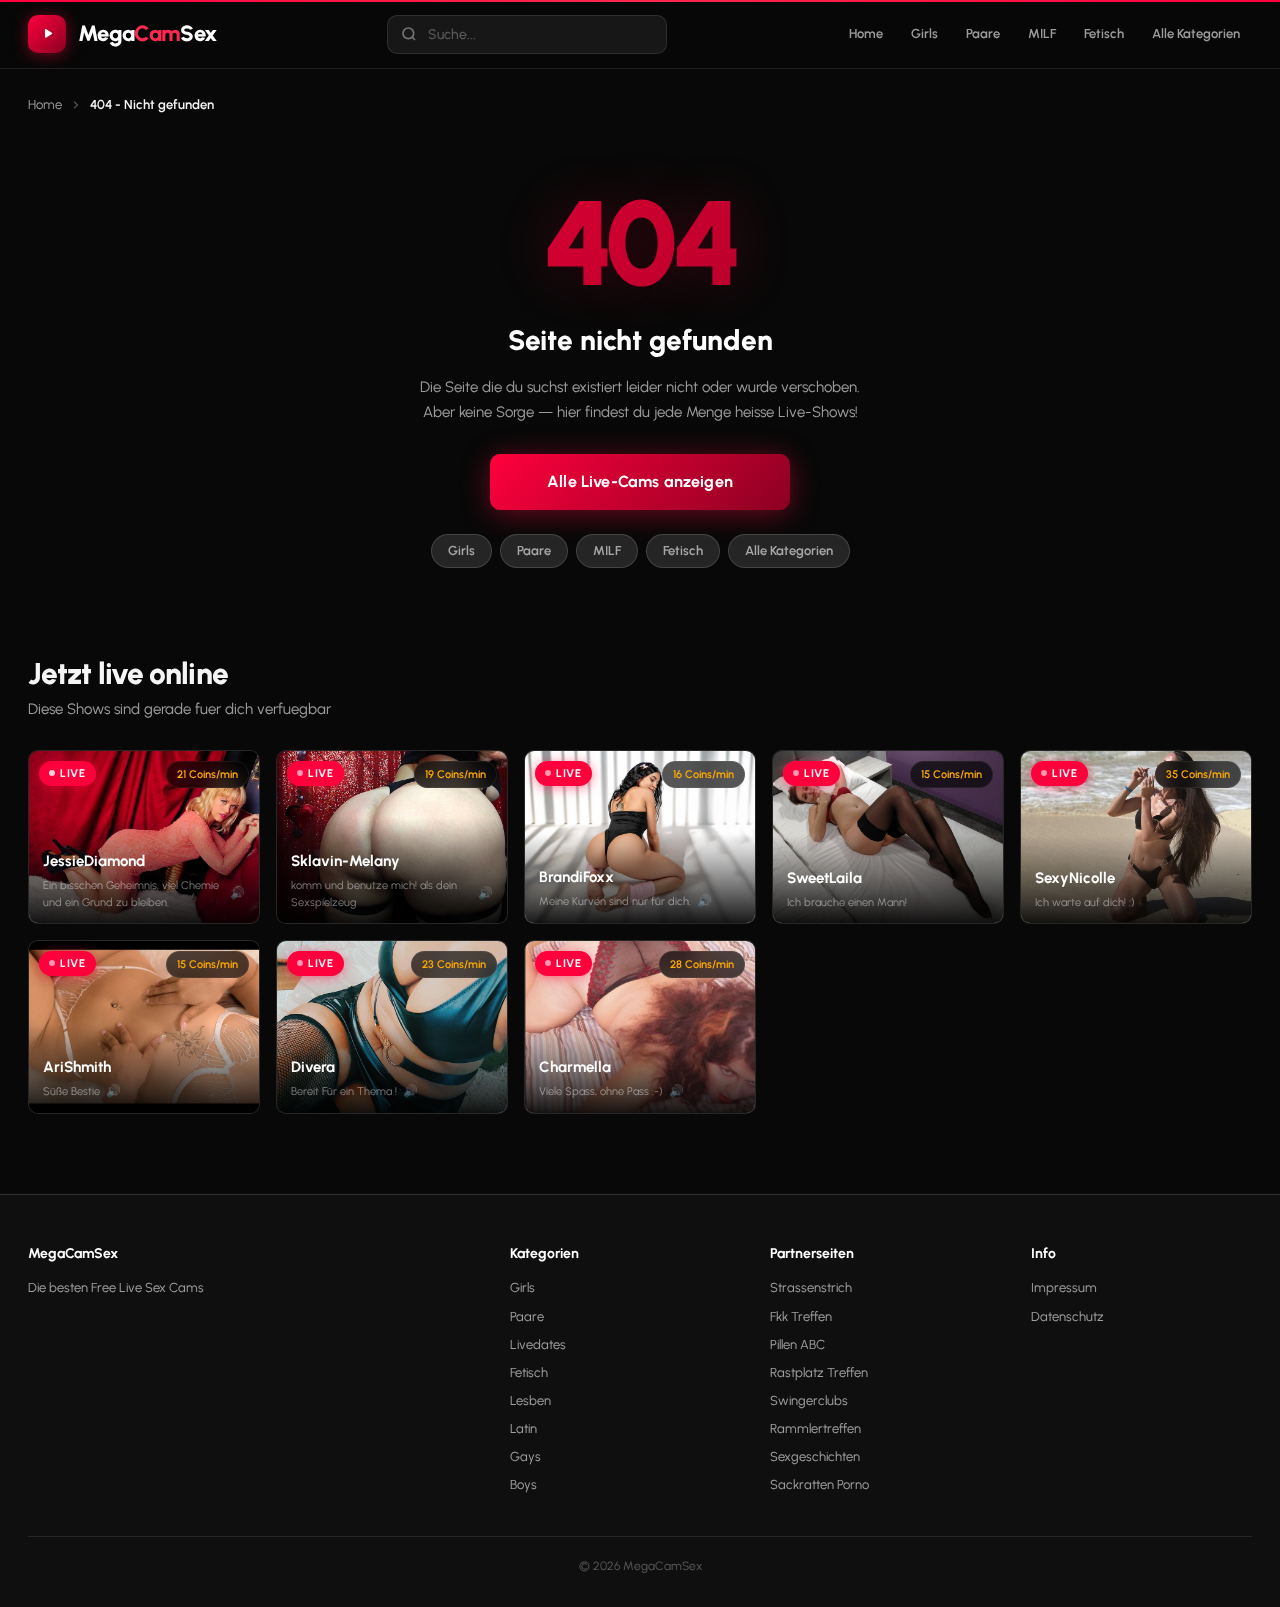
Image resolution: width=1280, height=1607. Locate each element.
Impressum (1064, 1287)
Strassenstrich (811, 1287)
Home (866, 33)
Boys (523, 1484)
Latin (523, 1428)
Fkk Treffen (801, 1316)
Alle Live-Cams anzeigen (640, 481)
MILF (1042, 33)
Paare (983, 33)
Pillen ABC (797, 1344)
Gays (525, 1456)
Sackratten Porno (819, 1484)
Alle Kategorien (1196, 33)
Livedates (538, 1344)
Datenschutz (1067, 1316)
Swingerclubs (809, 1400)
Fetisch (1104, 33)
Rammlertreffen (815, 1428)
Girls (924, 33)
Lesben (530, 1400)
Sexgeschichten (815, 1456)
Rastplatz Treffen (819, 1372)
